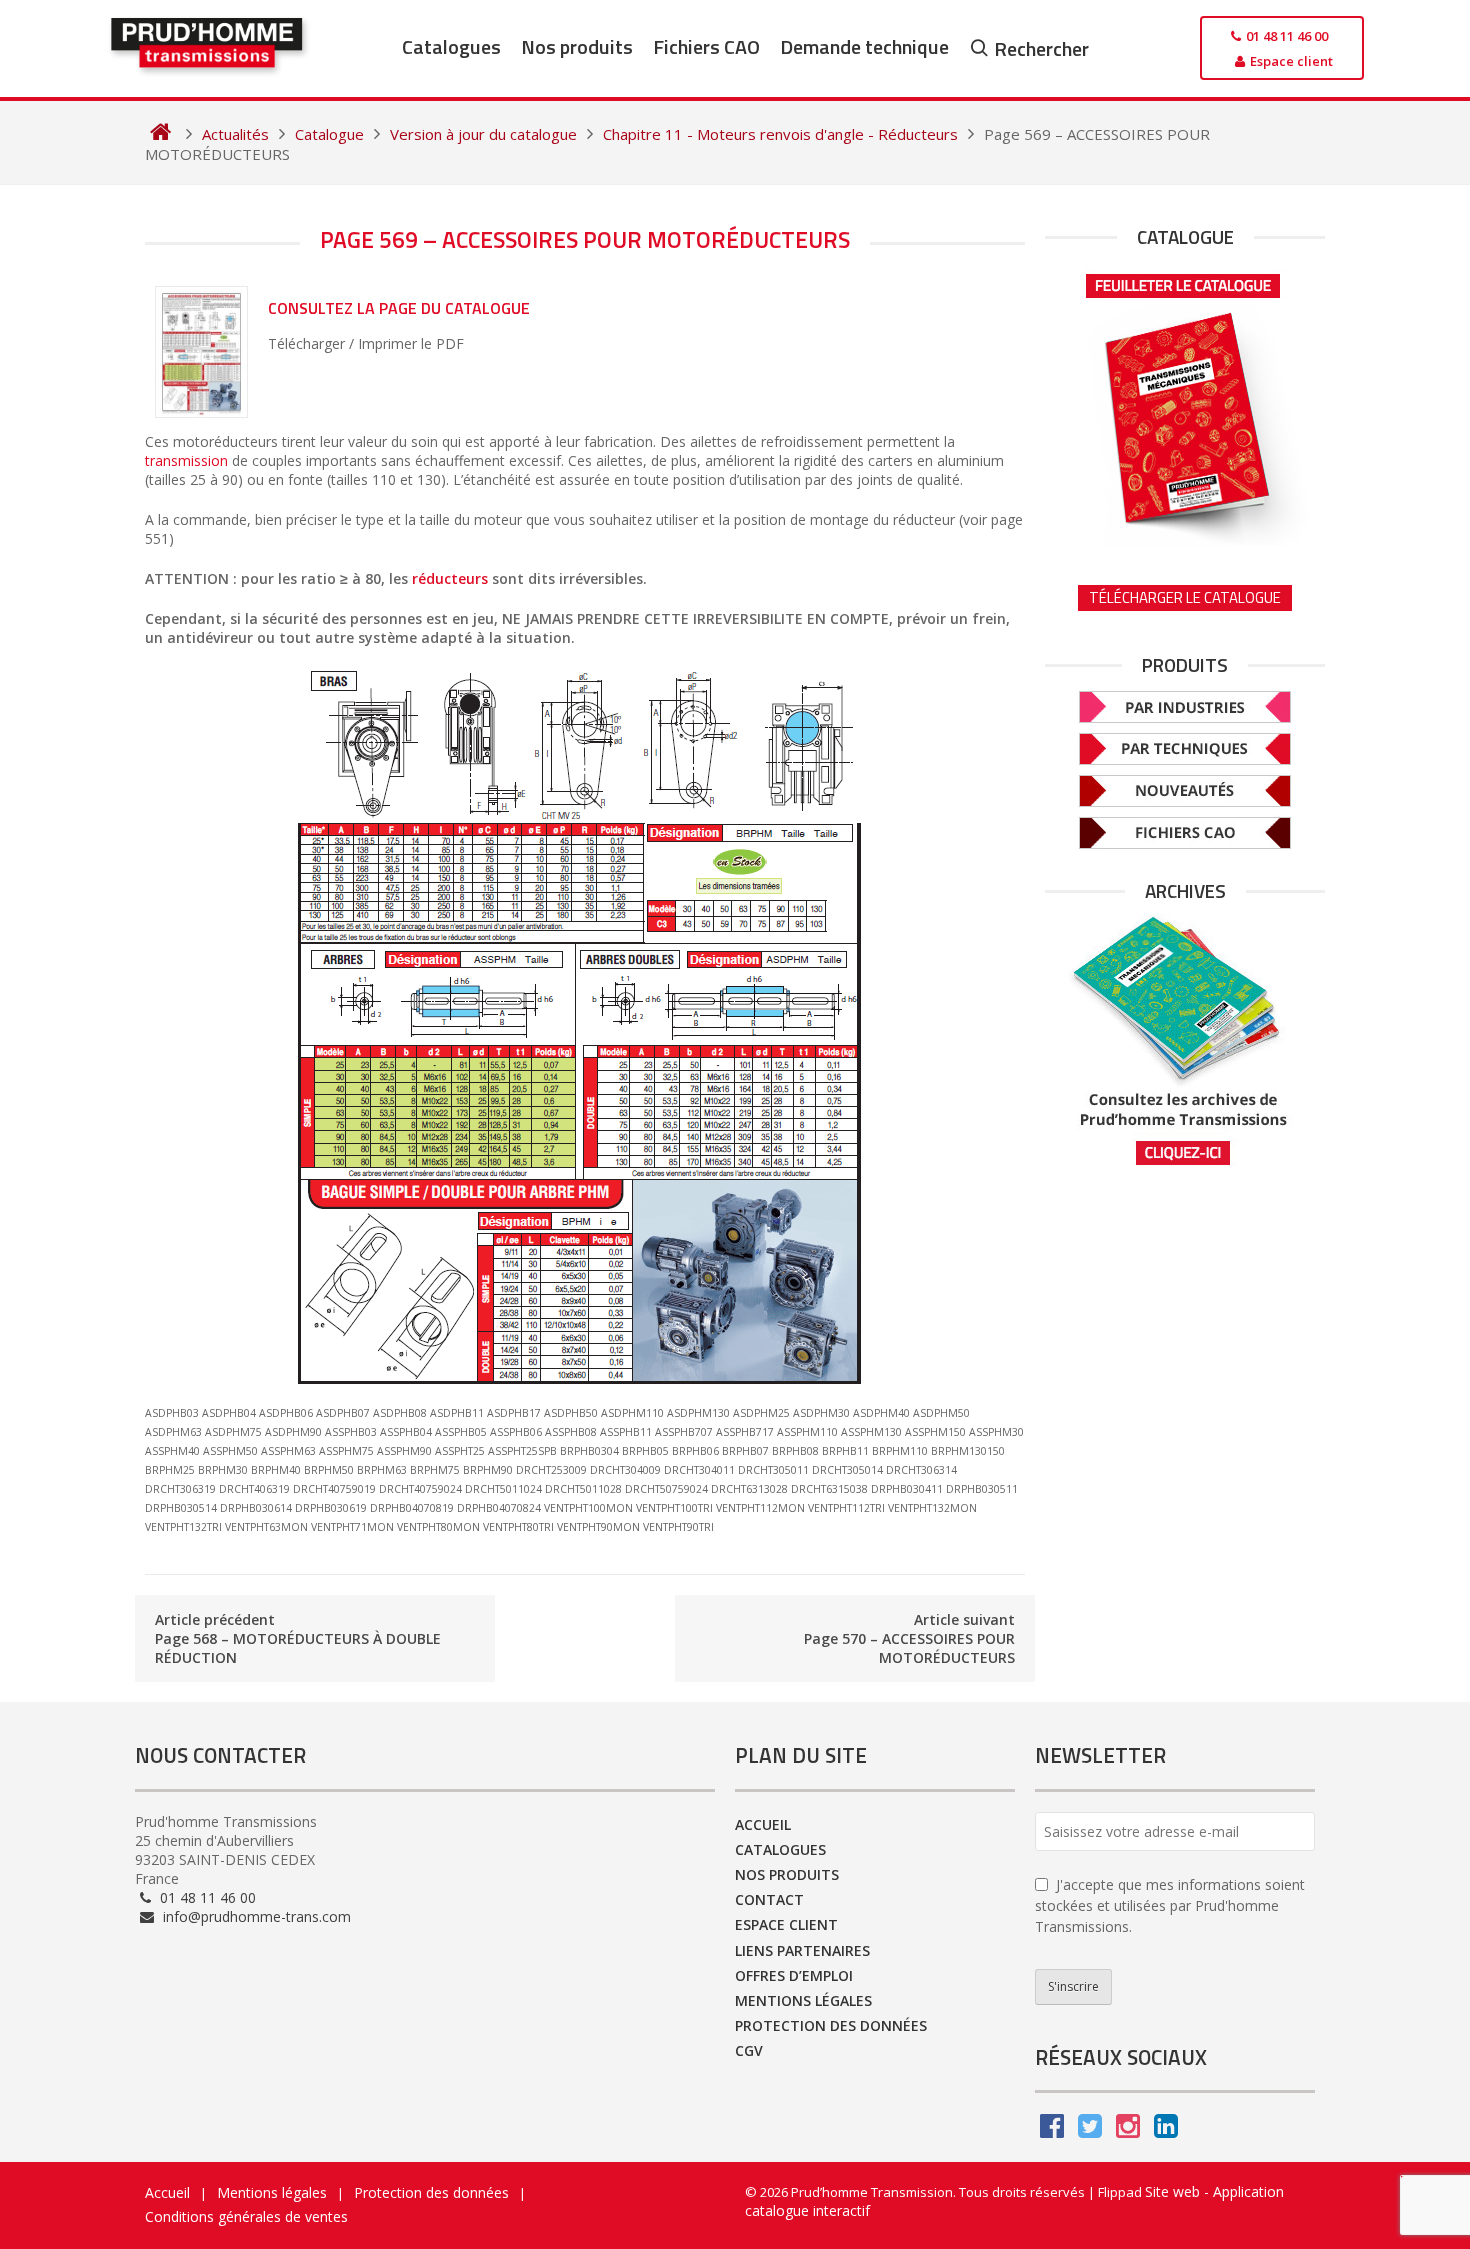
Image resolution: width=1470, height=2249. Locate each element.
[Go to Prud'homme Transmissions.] (160, 134)
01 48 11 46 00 (206, 1897)
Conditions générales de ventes (246, 2216)
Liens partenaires (802, 1950)
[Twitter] (1090, 2130)
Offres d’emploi (794, 1975)
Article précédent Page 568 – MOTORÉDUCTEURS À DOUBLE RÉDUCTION (298, 1638)
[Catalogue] (1185, 403)
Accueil (763, 1824)
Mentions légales (803, 2000)
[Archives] (1185, 1040)
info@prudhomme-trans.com (255, 1916)
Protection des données (831, 2025)
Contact (769, 1899)
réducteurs (450, 578)
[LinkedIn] (1166, 2130)
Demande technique (864, 46)
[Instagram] (1128, 2130)
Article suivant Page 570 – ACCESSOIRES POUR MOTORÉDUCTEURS (909, 1638)
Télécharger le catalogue (1185, 597)
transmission (186, 460)
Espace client (786, 1924)
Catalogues (451, 46)
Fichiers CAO (706, 46)
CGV (749, 2050)
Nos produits (577, 46)
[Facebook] (1052, 2130)
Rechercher (1041, 48)
